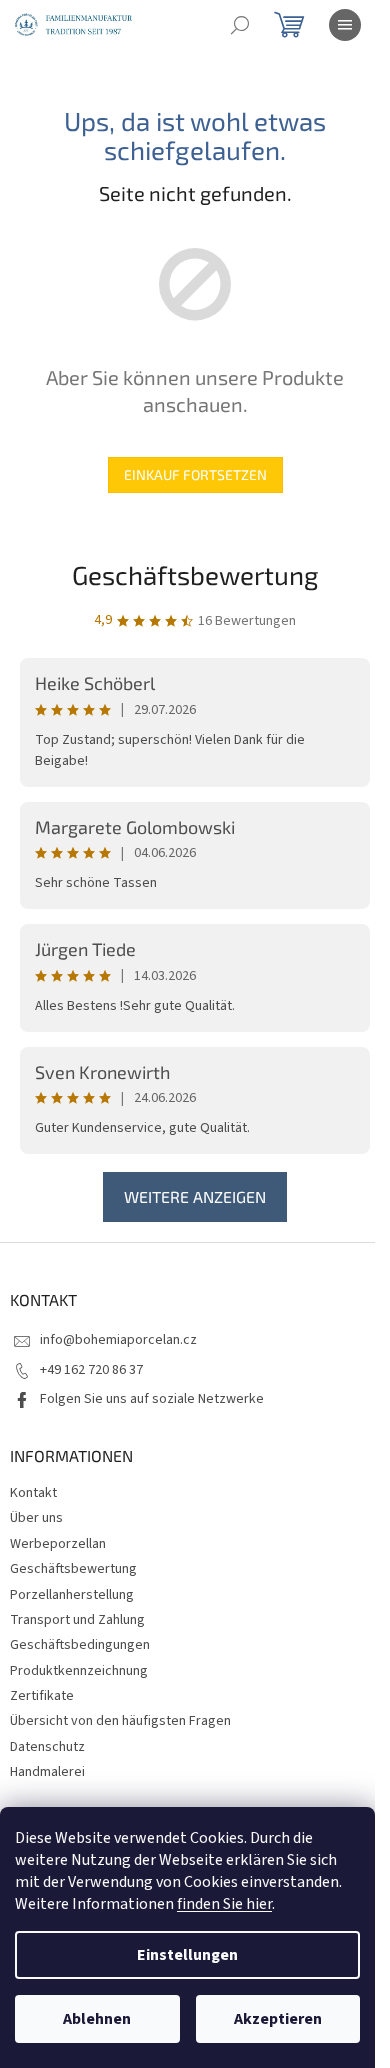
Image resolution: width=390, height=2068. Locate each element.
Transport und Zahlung (77, 1620)
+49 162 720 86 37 (91, 1370)
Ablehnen (97, 2019)
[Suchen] (240, 25)
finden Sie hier (224, 1904)
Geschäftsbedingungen (80, 1645)
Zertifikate (42, 1696)
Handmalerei (47, 1772)
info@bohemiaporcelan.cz (118, 1340)
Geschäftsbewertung (195, 574)
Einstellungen (187, 1955)
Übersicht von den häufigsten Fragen (120, 1721)
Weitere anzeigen (195, 1196)
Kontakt (33, 1493)
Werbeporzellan (58, 1544)
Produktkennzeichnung (79, 1671)
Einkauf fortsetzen (195, 474)
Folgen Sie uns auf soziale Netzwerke (152, 1399)
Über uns (36, 1518)
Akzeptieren (278, 2019)
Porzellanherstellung (72, 1595)
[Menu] (345, 25)
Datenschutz (47, 1747)
